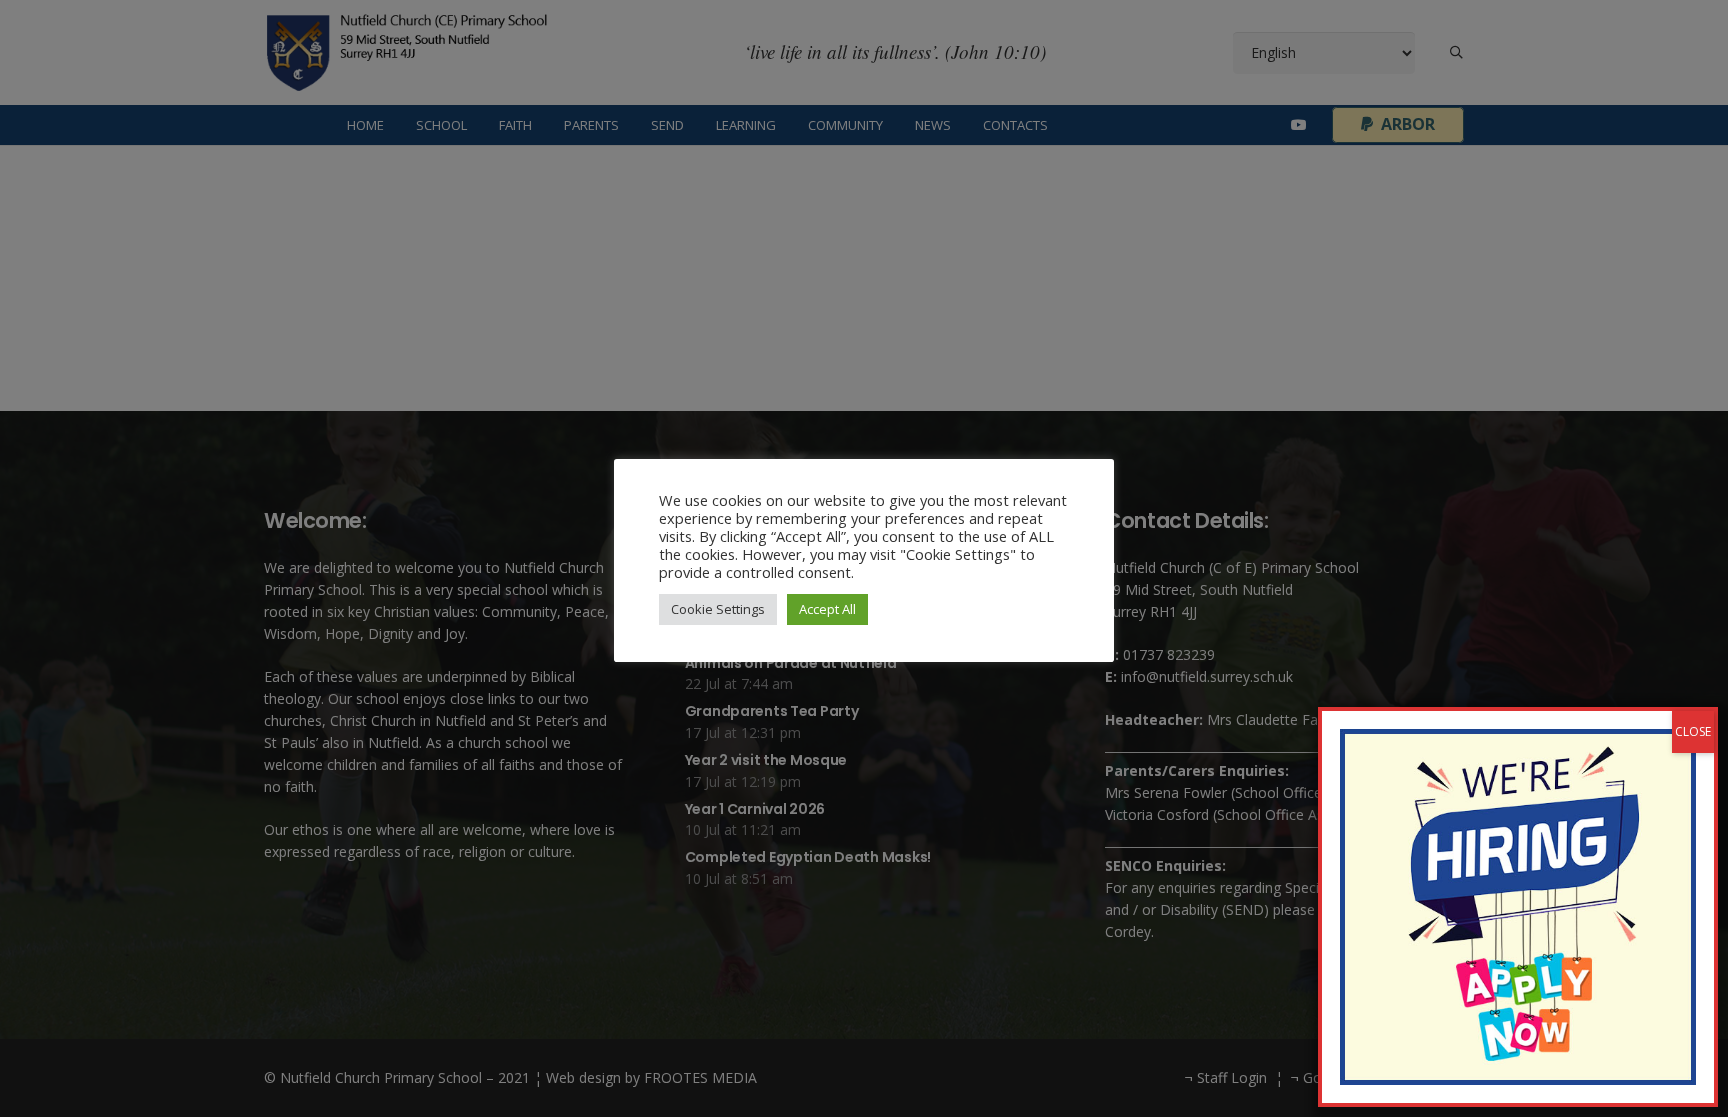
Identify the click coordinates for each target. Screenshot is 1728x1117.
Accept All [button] (827, 609)
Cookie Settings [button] (718, 609)
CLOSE (1693, 731)
